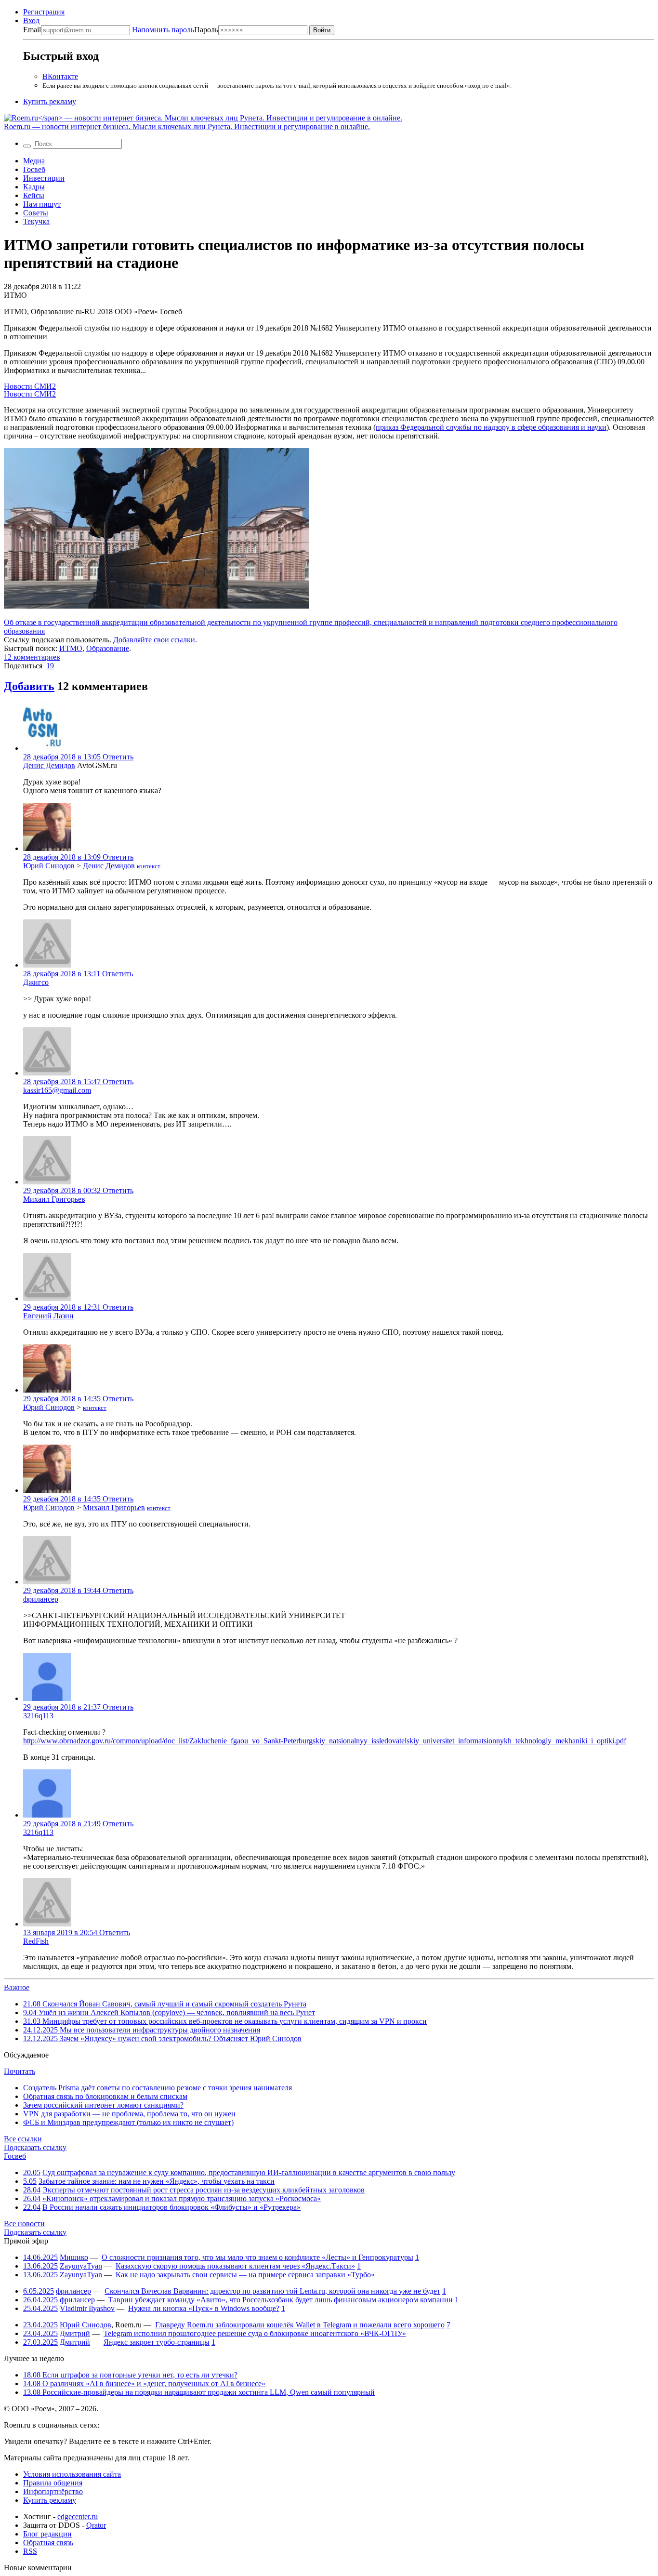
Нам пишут (42, 204)
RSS (30, 2551)
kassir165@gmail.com (57, 1090)
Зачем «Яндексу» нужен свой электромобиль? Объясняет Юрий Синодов (162, 2038)
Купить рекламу (50, 101)
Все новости (24, 2224)
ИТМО (71, 648)
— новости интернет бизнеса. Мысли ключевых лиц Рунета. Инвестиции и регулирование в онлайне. (187, 126)
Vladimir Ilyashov (87, 2308)
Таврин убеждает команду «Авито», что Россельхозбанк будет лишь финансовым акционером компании (281, 2300)
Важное (17, 1987)
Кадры (34, 187)
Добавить (29, 686)
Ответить (118, 757)
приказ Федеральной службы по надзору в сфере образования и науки (491, 427)
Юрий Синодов (49, 866)
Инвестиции (44, 178)
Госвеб (34, 169)
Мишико (74, 2257)
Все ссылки (23, 2139)
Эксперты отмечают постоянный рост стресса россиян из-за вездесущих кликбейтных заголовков (204, 2190)
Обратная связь (48, 2543)
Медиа (34, 161)
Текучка (36, 221)
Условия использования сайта (72, 2474)
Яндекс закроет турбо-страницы (157, 2342)
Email (32, 30)
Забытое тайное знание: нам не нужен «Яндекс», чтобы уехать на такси (157, 2181)
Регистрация (44, 12)
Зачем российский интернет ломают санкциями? (103, 2105)
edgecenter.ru (78, 2516)
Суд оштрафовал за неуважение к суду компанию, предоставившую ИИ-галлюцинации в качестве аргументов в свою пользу (249, 2172)
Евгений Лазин (48, 1316)
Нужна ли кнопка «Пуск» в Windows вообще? (204, 2308)
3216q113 (38, 1716)
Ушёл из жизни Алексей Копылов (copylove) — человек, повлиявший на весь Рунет (169, 2012)
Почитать (20, 2071)
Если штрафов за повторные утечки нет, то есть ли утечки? (130, 2375)
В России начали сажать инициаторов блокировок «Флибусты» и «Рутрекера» (171, 2207)
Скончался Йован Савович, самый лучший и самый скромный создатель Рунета (165, 2004)
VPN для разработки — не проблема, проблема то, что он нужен (129, 2114)
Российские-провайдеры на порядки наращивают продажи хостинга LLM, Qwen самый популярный (199, 2392)
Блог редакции (47, 2534)
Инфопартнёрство (53, 2491)
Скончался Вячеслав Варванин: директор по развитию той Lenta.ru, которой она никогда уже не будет (272, 2291)
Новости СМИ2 (30, 386)
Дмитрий (75, 2333)
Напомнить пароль (163, 30)
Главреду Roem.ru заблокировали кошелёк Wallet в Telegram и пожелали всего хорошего (300, 2325)
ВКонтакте (60, 76)
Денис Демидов (49, 765)
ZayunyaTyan (81, 2266)
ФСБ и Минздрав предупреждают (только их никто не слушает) (128, 2122)
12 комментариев (32, 657)
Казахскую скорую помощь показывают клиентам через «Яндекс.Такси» (235, 2266)
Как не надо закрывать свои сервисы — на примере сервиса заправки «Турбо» (245, 2275)
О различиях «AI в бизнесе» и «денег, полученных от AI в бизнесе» (144, 2383)
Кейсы (34, 195)
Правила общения (53, 2483)
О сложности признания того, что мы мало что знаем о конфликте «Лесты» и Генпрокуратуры (257, 2257)
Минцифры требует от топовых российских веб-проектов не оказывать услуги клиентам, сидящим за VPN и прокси (225, 2021)
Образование (108, 648)
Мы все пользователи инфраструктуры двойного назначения (142, 2030)
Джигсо (36, 982)
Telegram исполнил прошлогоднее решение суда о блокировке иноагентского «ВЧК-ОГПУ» (255, 2333)
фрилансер (41, 1599)
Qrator (96, 2525)
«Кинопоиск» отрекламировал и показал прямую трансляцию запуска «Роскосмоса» (182, 2198)
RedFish (36, 1941)
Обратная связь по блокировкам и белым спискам (105, 2096)
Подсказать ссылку (35, 2147)
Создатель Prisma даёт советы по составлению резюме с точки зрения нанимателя (158, 2088)
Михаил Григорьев (54, 1199)
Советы (36, 213)
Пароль (175, 30)
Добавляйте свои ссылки (154, 640)
